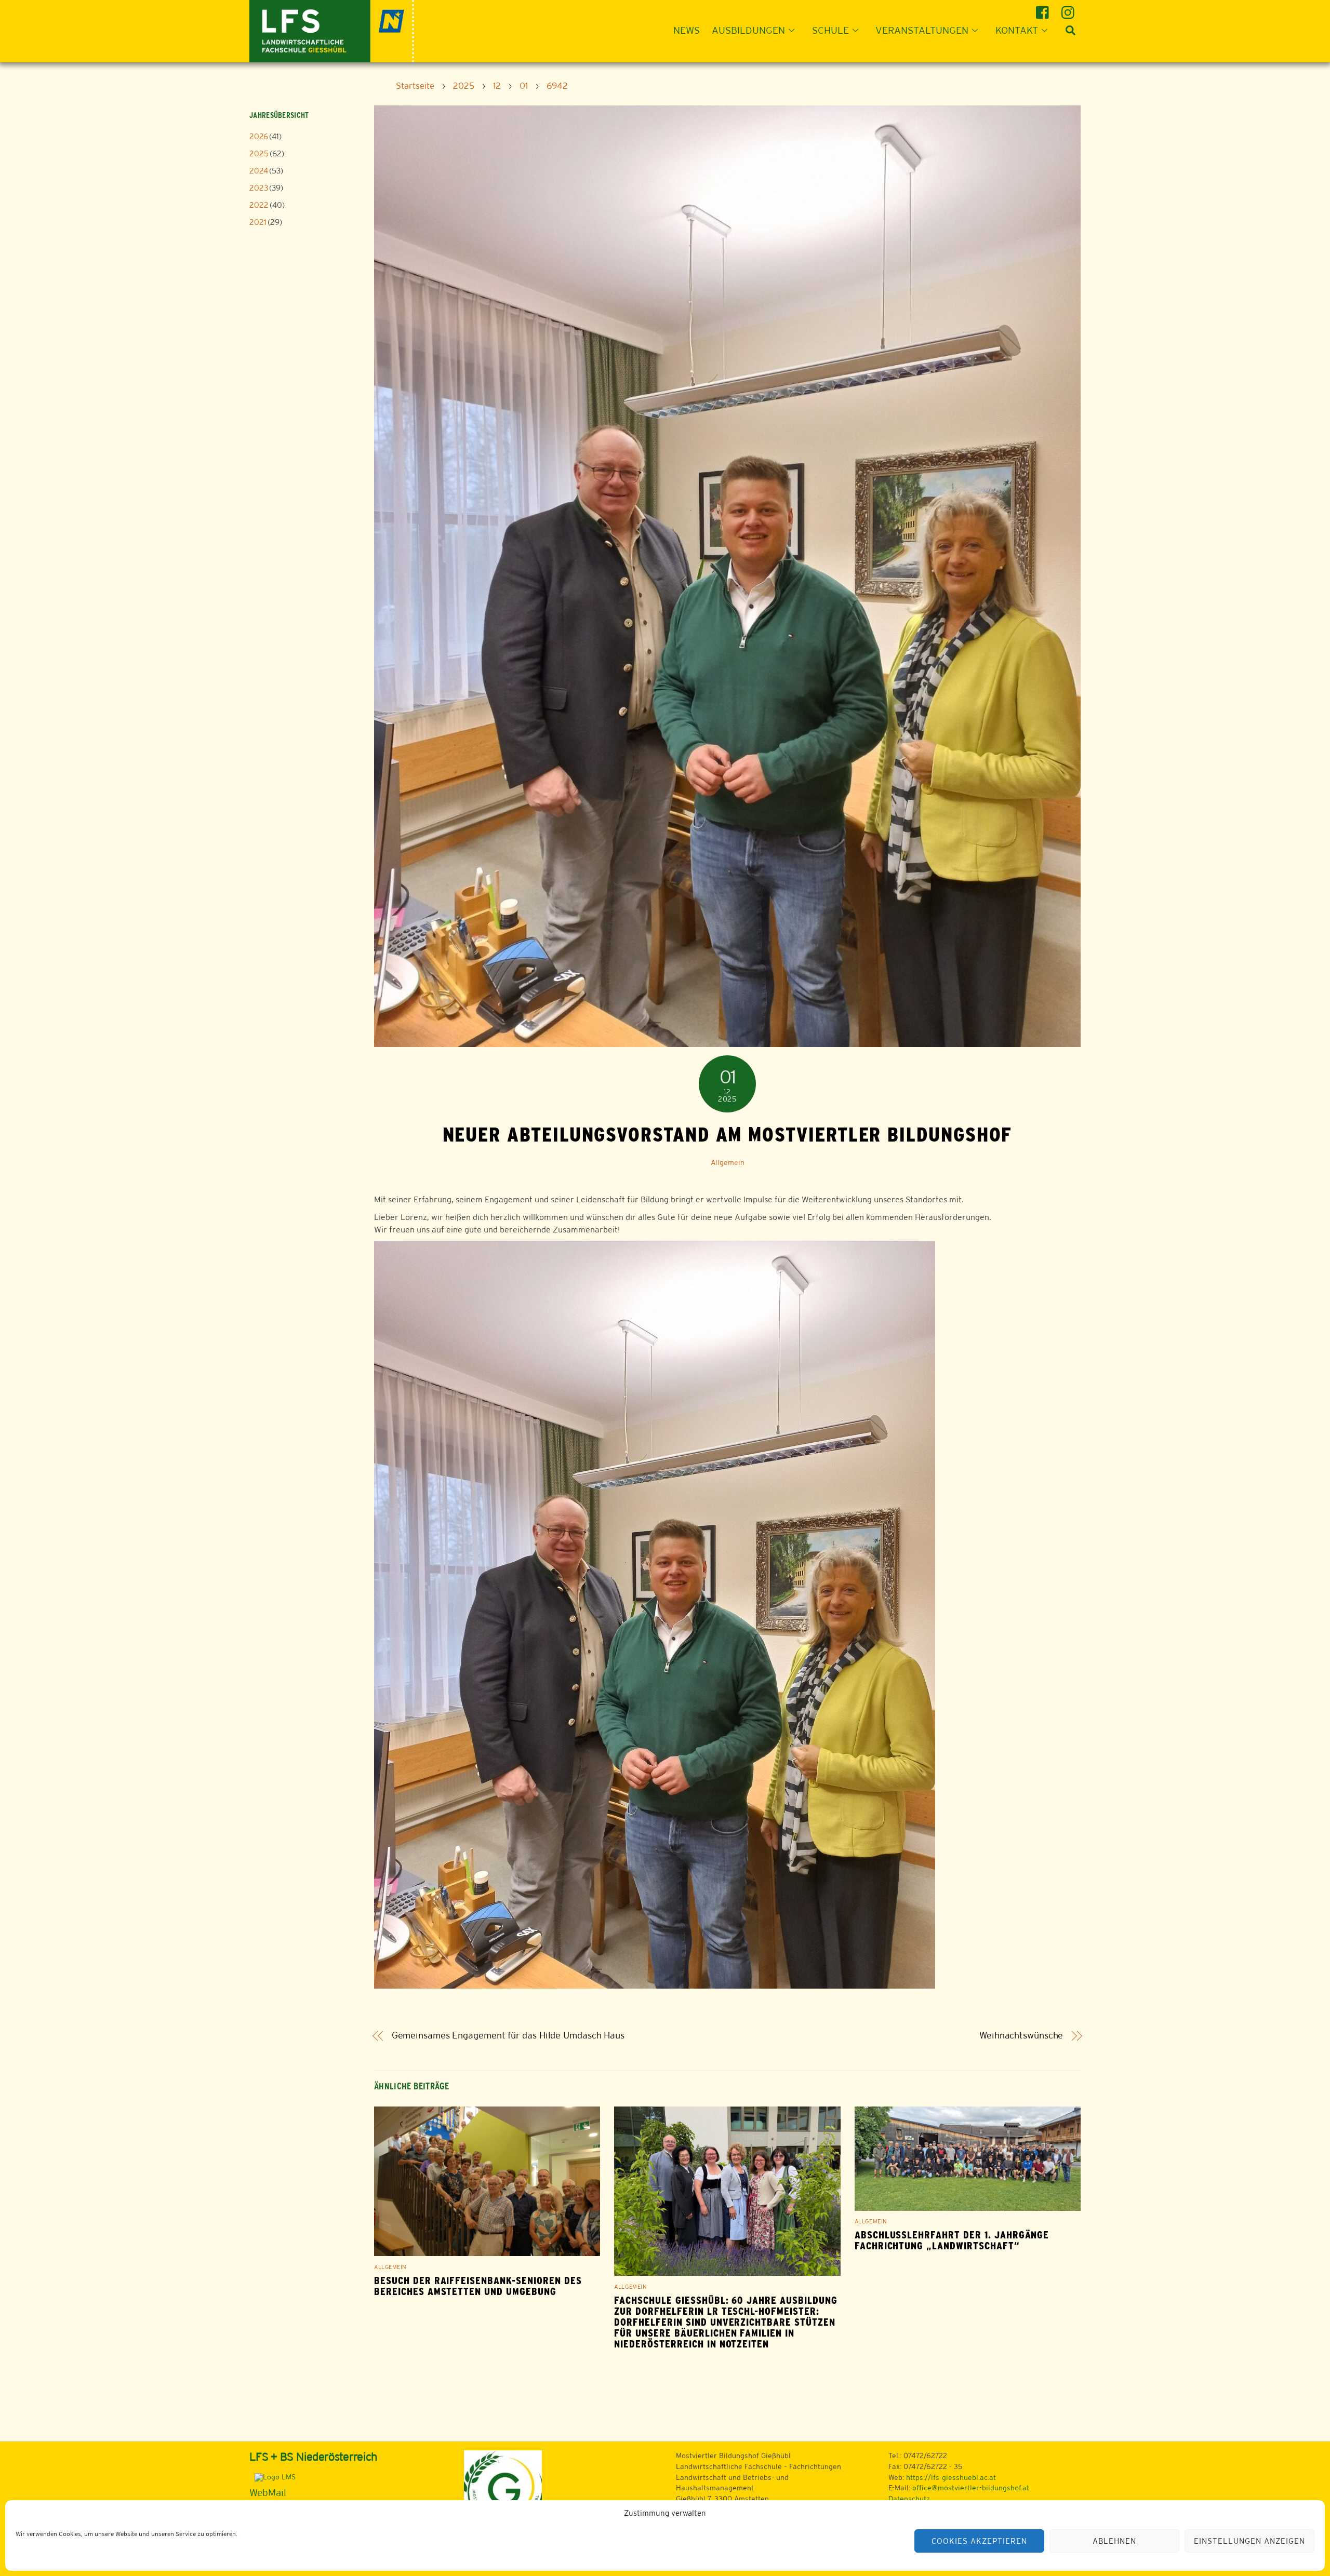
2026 (259, 136)
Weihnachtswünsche (1021, 2035)
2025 (259, 153)
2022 (259, 205)
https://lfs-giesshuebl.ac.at (951, 2477)
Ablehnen (1114, 2541)
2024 (259, 171)
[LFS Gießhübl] (332, 30)
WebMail (268, 2492)
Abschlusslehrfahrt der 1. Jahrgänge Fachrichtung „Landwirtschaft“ (952, 2240)
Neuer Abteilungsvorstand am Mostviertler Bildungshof (728, 1134)
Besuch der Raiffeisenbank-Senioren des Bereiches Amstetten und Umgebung (478, 2286)
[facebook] (1044, 9)
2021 (258, 222)
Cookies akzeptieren (979, 2541)
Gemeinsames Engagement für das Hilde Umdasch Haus (508, 2035)
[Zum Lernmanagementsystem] (272, 2477)
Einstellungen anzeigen (1249, 2541)
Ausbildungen (748, 30)
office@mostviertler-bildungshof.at (971, 2488)
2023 (259, 188)
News (687, 30)
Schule (830, 30)
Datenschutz (909, 2499)
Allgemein (728, 1162)
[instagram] (1069, 9)
